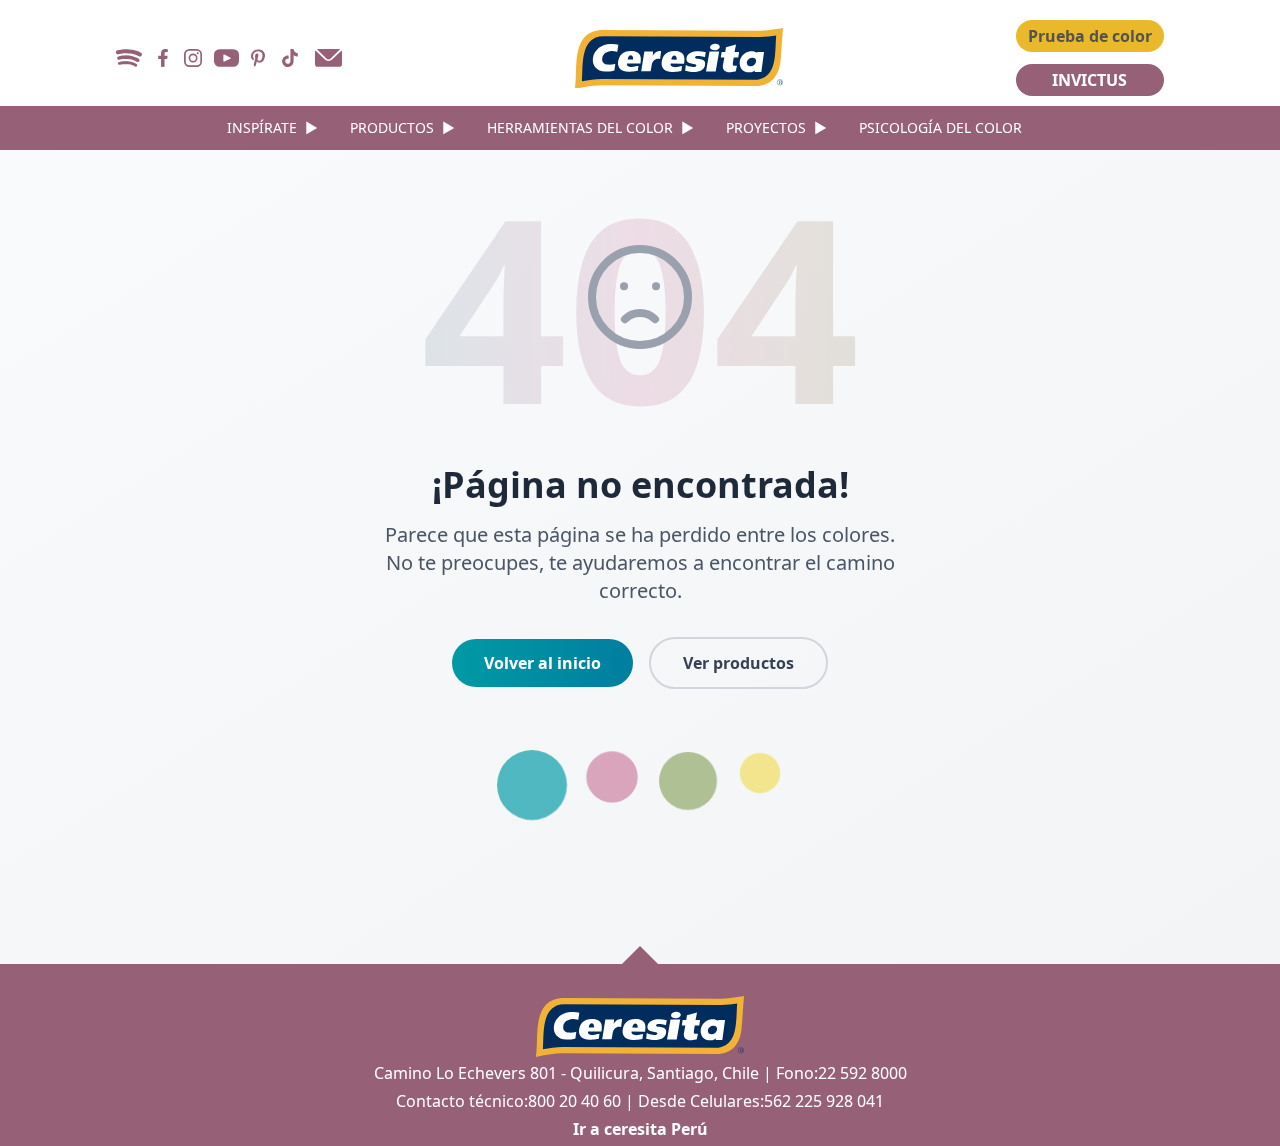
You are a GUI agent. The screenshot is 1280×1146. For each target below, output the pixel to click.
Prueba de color (1090, 36)
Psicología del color (940, 127)
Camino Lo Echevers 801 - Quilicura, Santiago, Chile (566, 1073)
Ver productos (738, 663)
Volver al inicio (542, 663)
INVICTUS (1089, 80)
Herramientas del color (590, 127)
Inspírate (272, 127)
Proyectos (776, 127)
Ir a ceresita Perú (640, 1129)
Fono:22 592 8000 (841, 1073)
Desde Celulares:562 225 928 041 (761, 1101)
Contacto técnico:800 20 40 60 (508, 1101)
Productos (402, 127)
